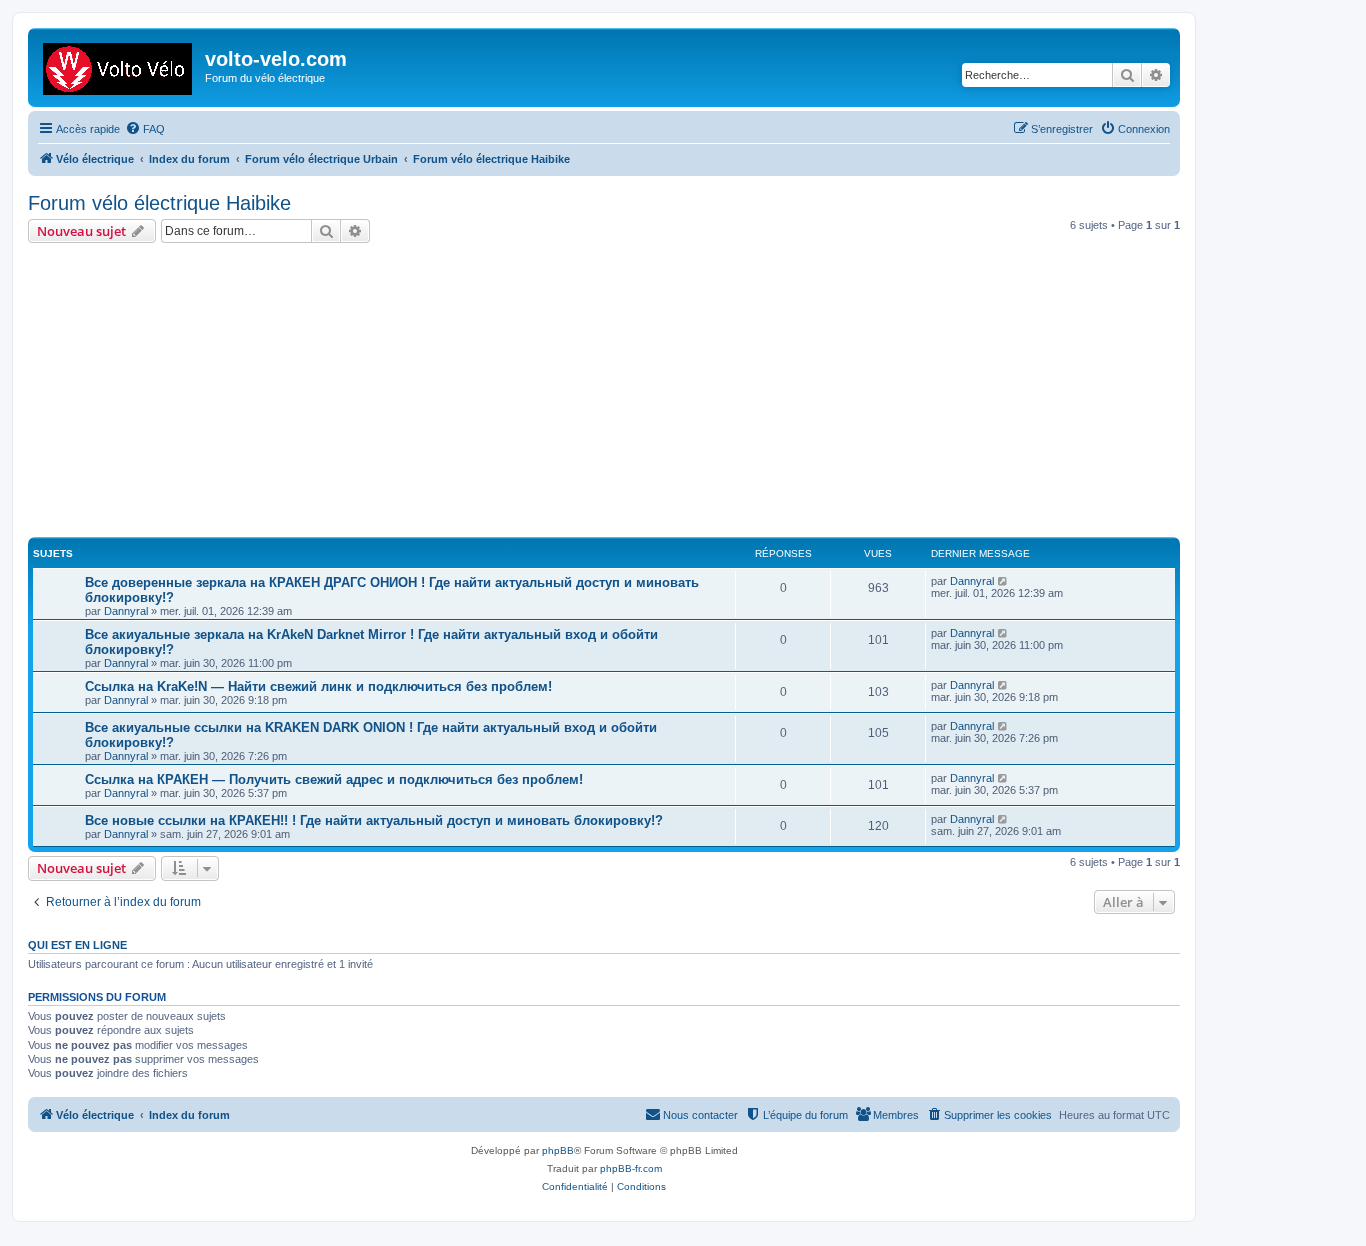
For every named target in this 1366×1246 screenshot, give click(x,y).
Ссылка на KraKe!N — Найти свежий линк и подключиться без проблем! (318, 686)
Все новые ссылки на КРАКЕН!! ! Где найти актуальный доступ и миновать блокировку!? (374, 820)
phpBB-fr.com (631, 1168)
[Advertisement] (628, 393)
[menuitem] (145, 129)
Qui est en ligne (77, 945)
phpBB (558, 1150)
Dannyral (126, 611)
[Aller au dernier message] (1003, 581)
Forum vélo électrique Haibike (159, 203)
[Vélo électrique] (119, 65)
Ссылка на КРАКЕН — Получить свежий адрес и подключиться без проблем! (334, 779)
